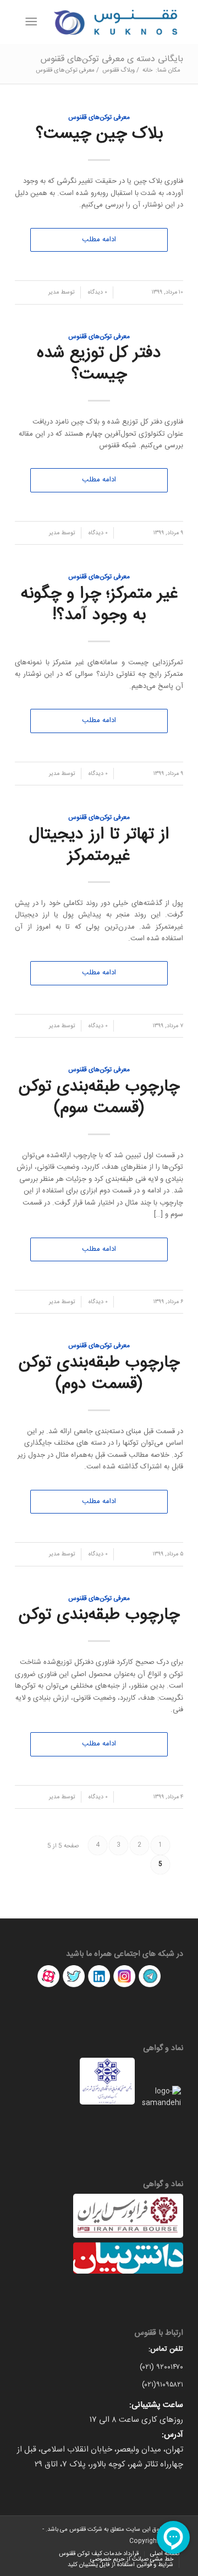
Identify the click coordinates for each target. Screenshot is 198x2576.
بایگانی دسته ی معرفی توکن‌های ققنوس (112, 59)
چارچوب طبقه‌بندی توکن (99, 1615)
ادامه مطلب (99, 240)
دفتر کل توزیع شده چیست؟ (99, 364)
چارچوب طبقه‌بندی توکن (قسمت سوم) (99, 1098)
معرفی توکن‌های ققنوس (99, 118)
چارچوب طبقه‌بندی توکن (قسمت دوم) (99, 1374)
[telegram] (150, 1987)
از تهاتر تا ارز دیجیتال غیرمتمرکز (99, 845)
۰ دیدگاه (97, 292)
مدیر (54, 292)
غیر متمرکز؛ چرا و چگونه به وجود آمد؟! (99, 605)
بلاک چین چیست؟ (99, 134)
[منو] (33, 22)
